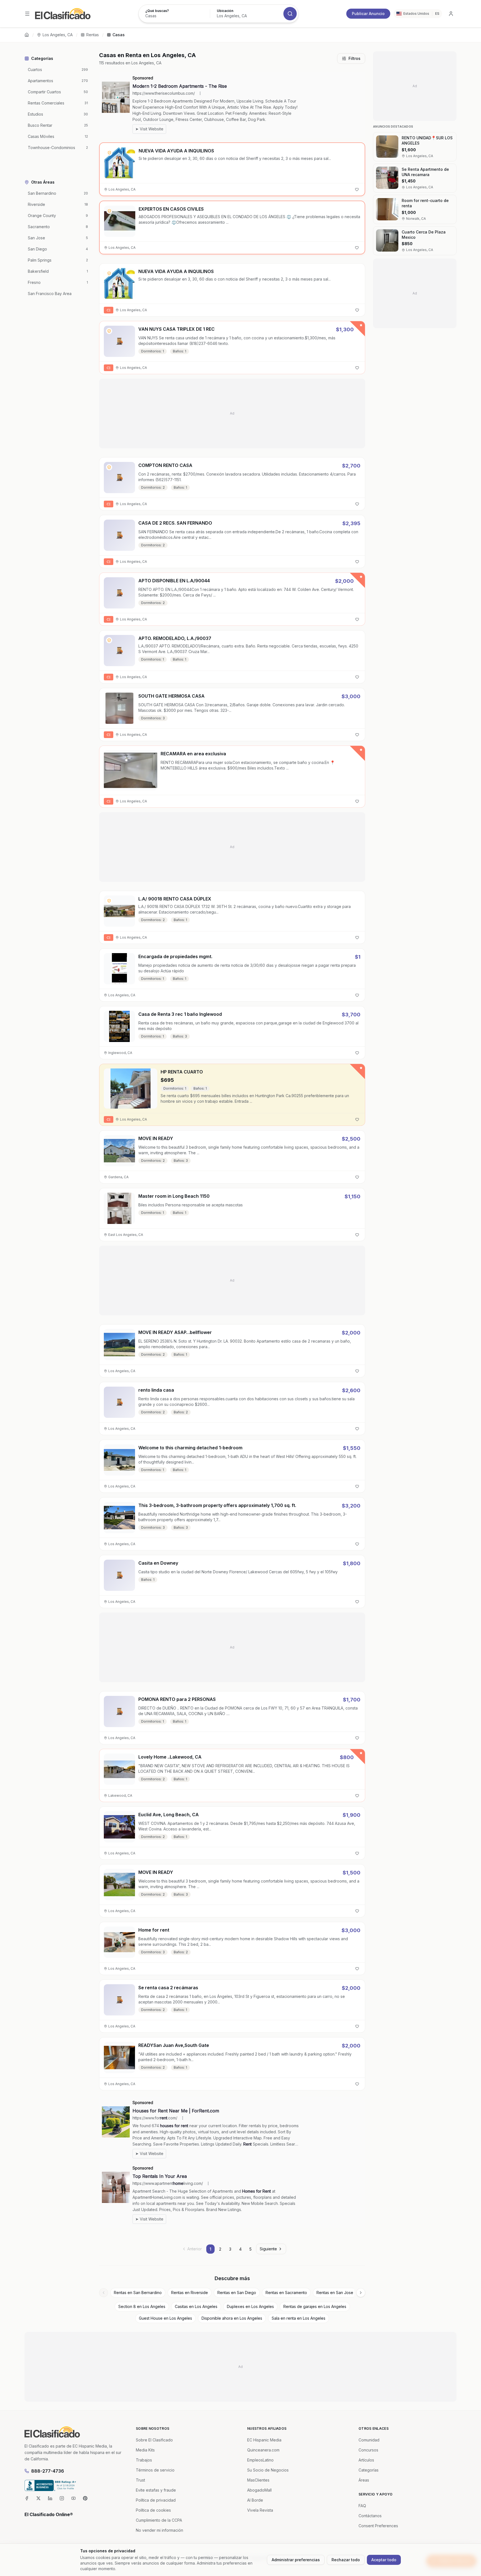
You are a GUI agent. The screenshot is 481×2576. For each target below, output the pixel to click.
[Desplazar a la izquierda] (104, 2293)
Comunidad (369, 2440)
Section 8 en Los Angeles (142, 2306)
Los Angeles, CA (58, 35)
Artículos (366, 2460)
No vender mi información (159, 2530)
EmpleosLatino (260, 2460)
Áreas (364, 2480)
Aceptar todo (384, 2560)
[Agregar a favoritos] (357, 189)
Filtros (354, 58)
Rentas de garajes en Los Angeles (315, 2306)
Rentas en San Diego (237, 2293)
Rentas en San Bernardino (138, 2293)
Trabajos (144, 2460)
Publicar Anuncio (368, 14)
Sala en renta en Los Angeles (299, 2318)
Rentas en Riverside (190, 2293)
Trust (140, 2480)
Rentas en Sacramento (286, 2293)
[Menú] (27, 14)
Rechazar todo (346, 2560)
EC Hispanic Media (264, 2440)
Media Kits (145, 2450)
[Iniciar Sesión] (451, 14)
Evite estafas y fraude (156, 2490)
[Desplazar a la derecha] (361, 2293)
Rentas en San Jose (335, 2293)
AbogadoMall (259, 2490)
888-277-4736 (48, 2471)
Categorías (369, 2470)
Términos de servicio (155, 2470)
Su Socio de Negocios (268, 2470)
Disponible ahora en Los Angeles (232, 2318)
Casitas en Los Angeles (196, 2306)
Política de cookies (153, 2510)
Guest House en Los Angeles (165, 2318)
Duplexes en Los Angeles (250, 2306)
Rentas (93, 35)
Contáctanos (370, 2516)
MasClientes (258, 2480)
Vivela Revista (260, 2510)
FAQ (362, 2506)
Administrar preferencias (296, 2560)
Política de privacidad (156, 2500)
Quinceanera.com (263, 2450)
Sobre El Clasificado (154, 2440)
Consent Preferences (378, 2526)
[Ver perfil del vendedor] (109, 153)
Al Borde (255, 2500)
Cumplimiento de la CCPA (159, 2520)
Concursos (368, 2450)
